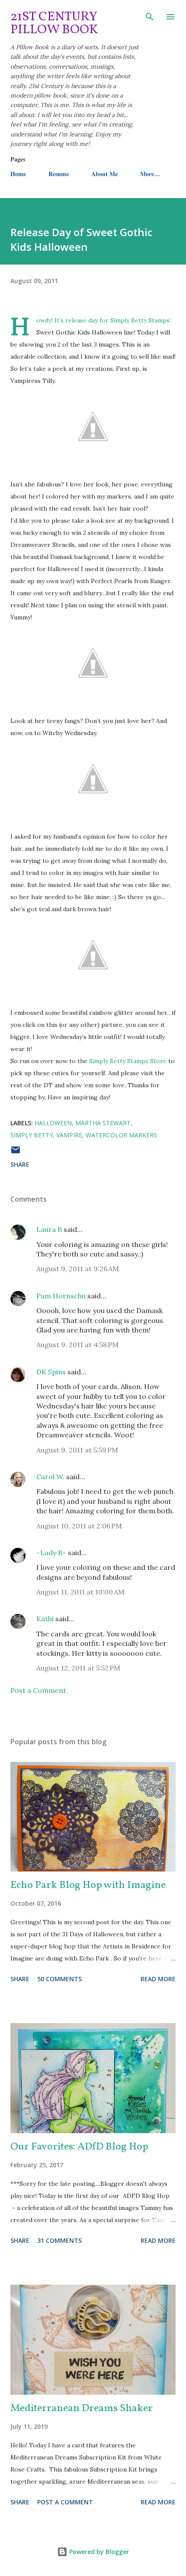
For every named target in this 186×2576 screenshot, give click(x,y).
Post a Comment (38, 1690)
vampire (69, 1135)
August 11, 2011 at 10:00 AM (80, 1592)
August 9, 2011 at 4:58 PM (77, 1345)
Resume (59, 174)
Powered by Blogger (98, 2552)
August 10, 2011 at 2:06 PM (79, 1526)
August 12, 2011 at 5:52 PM (78, 1668)
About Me (104, 174)
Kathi (45, 1619)
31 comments (59, 2240)
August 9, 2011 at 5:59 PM (77, 1450)
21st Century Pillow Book (54, 23)
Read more (158, 1979)
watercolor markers (121, 1135)
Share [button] (20, 1164)
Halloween (53, 1123)
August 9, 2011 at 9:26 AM (78, 1269)
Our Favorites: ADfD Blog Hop (79, 2147)
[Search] (150, 16)
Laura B (49, 1229)
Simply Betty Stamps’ (141, 320)
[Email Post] (16, 1153)
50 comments (59, 1979)
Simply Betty (32, 1135)
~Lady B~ (51, 1553)
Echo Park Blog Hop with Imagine (88, 1885)
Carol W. (50, 1477)
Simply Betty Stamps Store (128, 1061)
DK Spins (51, 1372)
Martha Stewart (103, 1123)
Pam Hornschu (61, 1296)
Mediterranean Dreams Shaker (82, 2409)
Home (18, 174)
